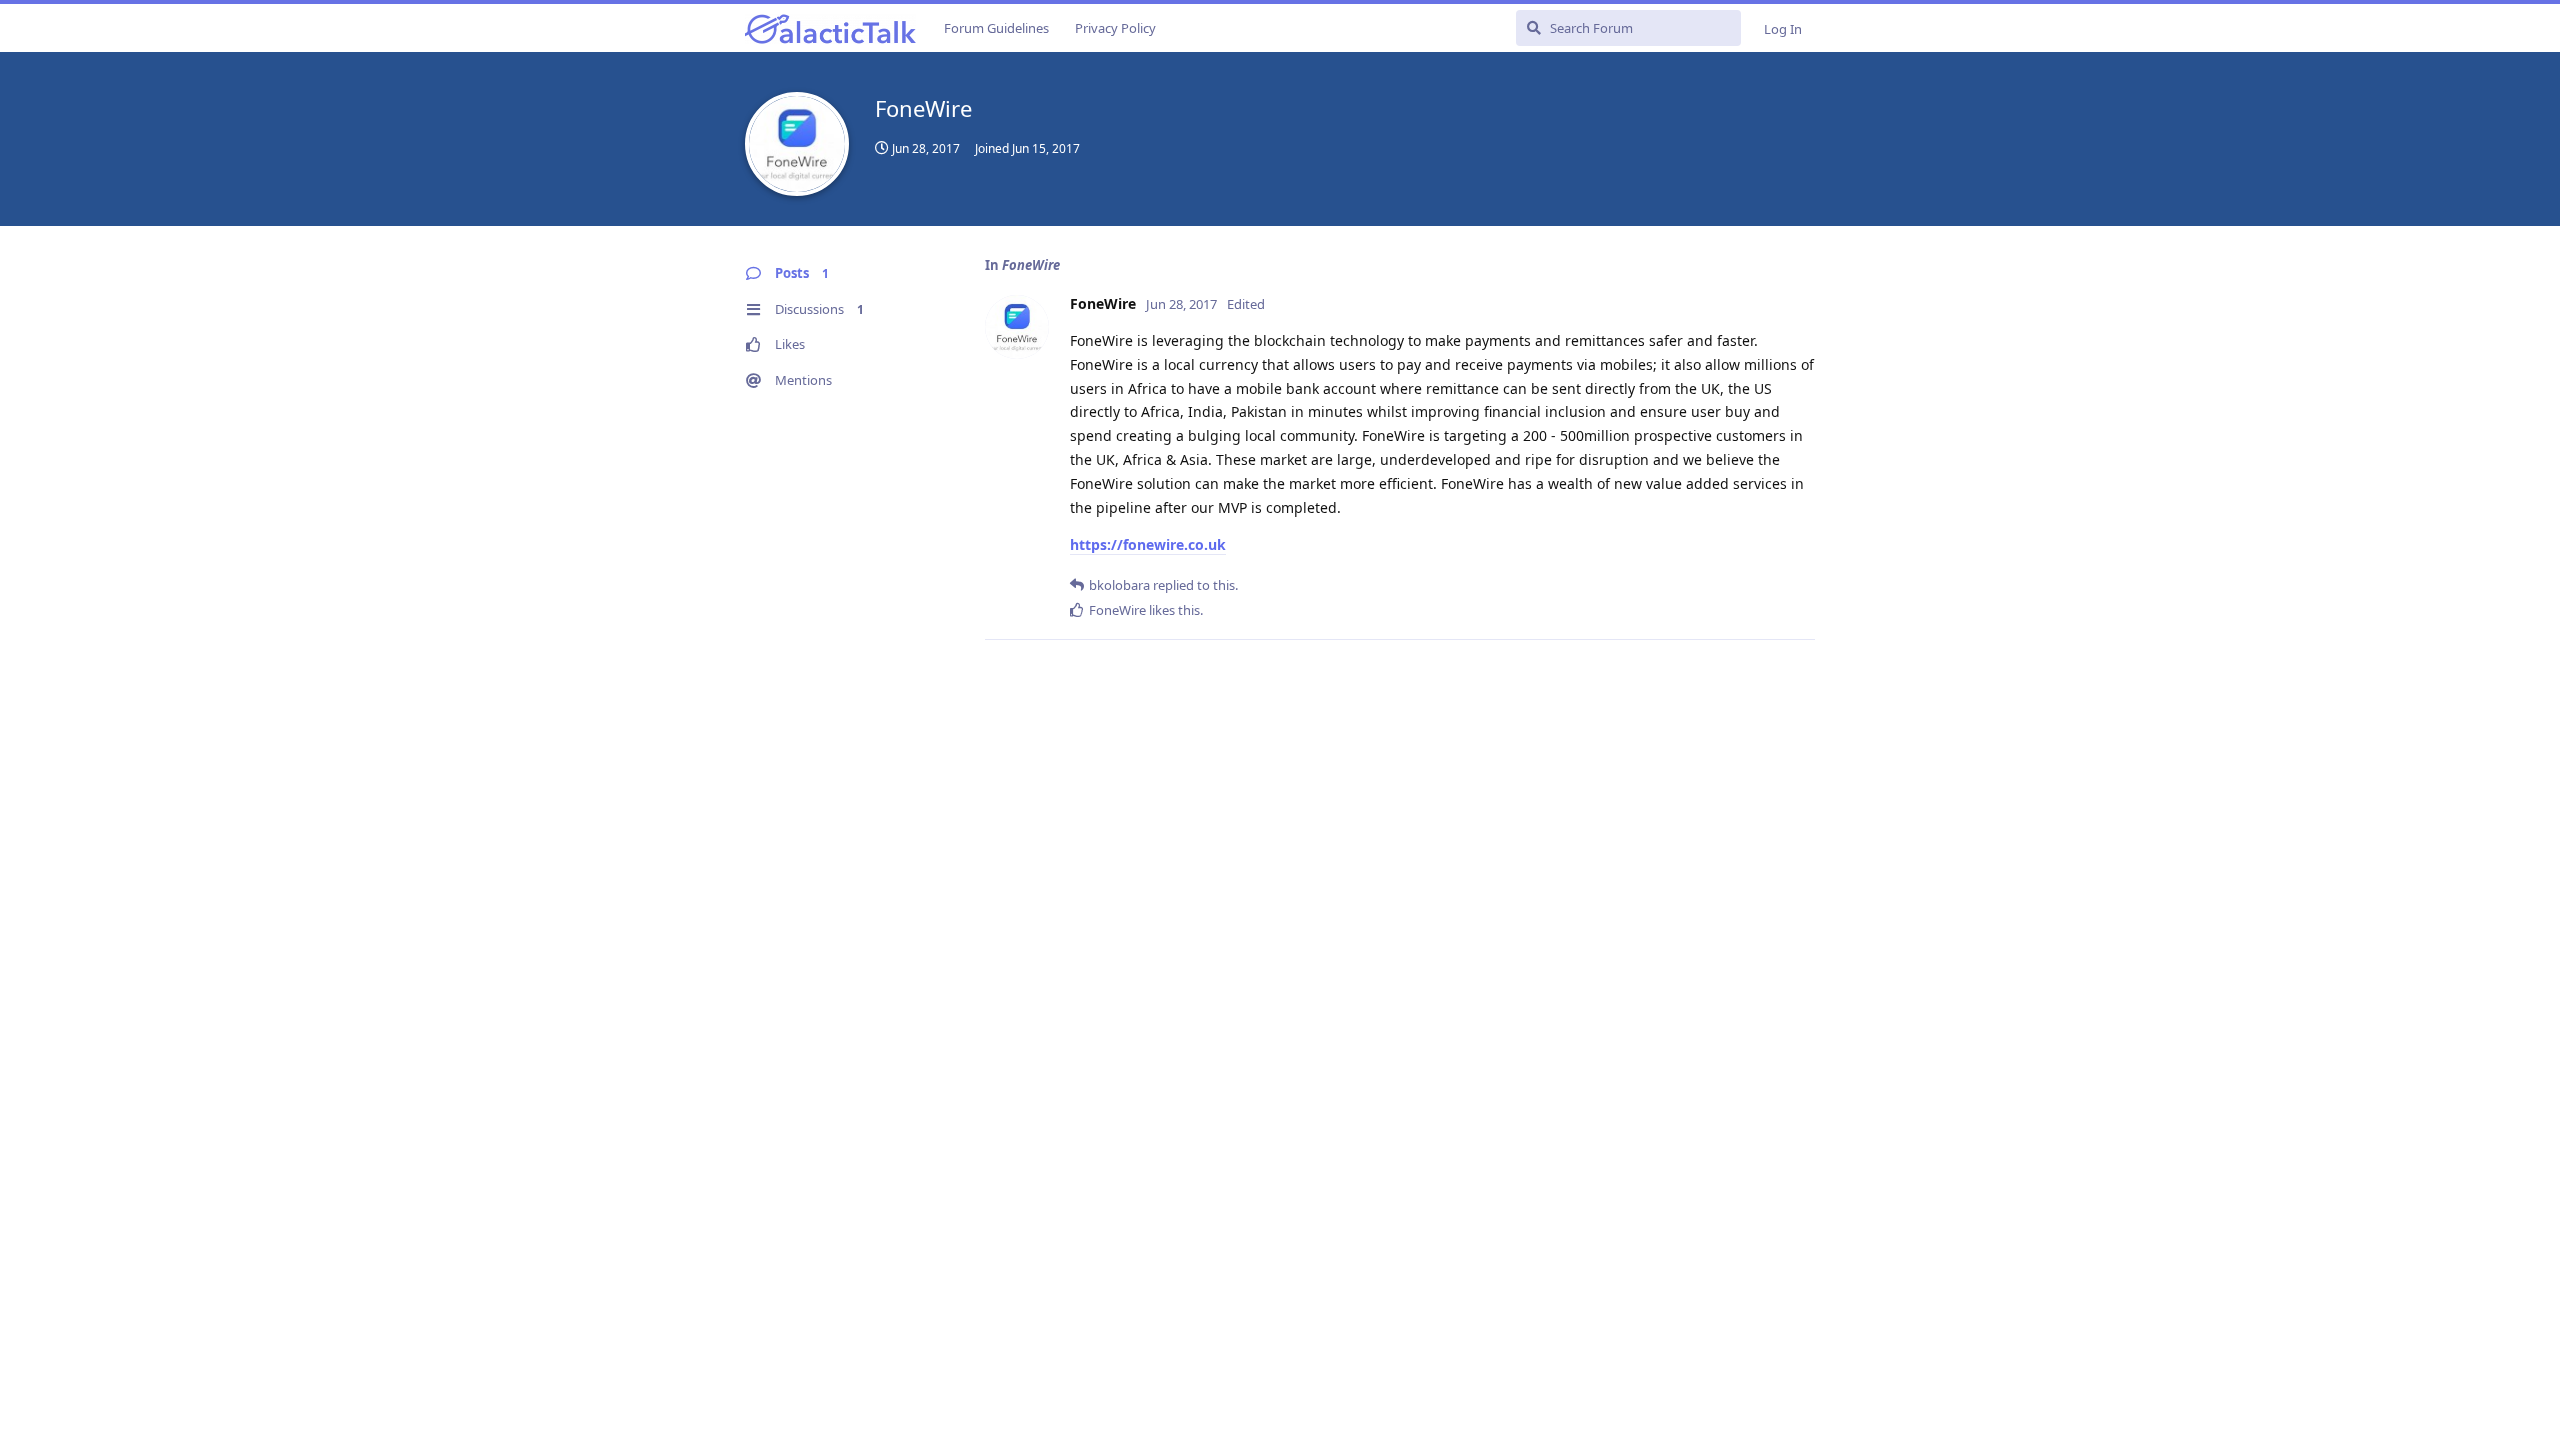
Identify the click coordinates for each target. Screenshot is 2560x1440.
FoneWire (1031, 265)
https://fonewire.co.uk (1148, 544)
